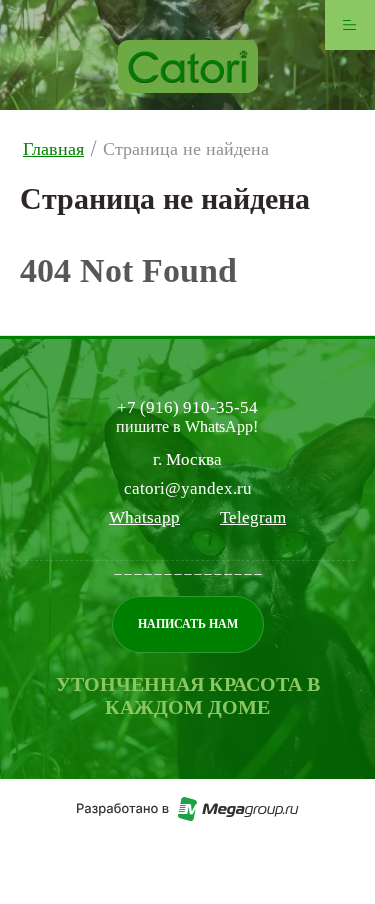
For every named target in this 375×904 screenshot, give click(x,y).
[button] (188, 624)
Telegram (253, 517)
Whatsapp (144, 517)
